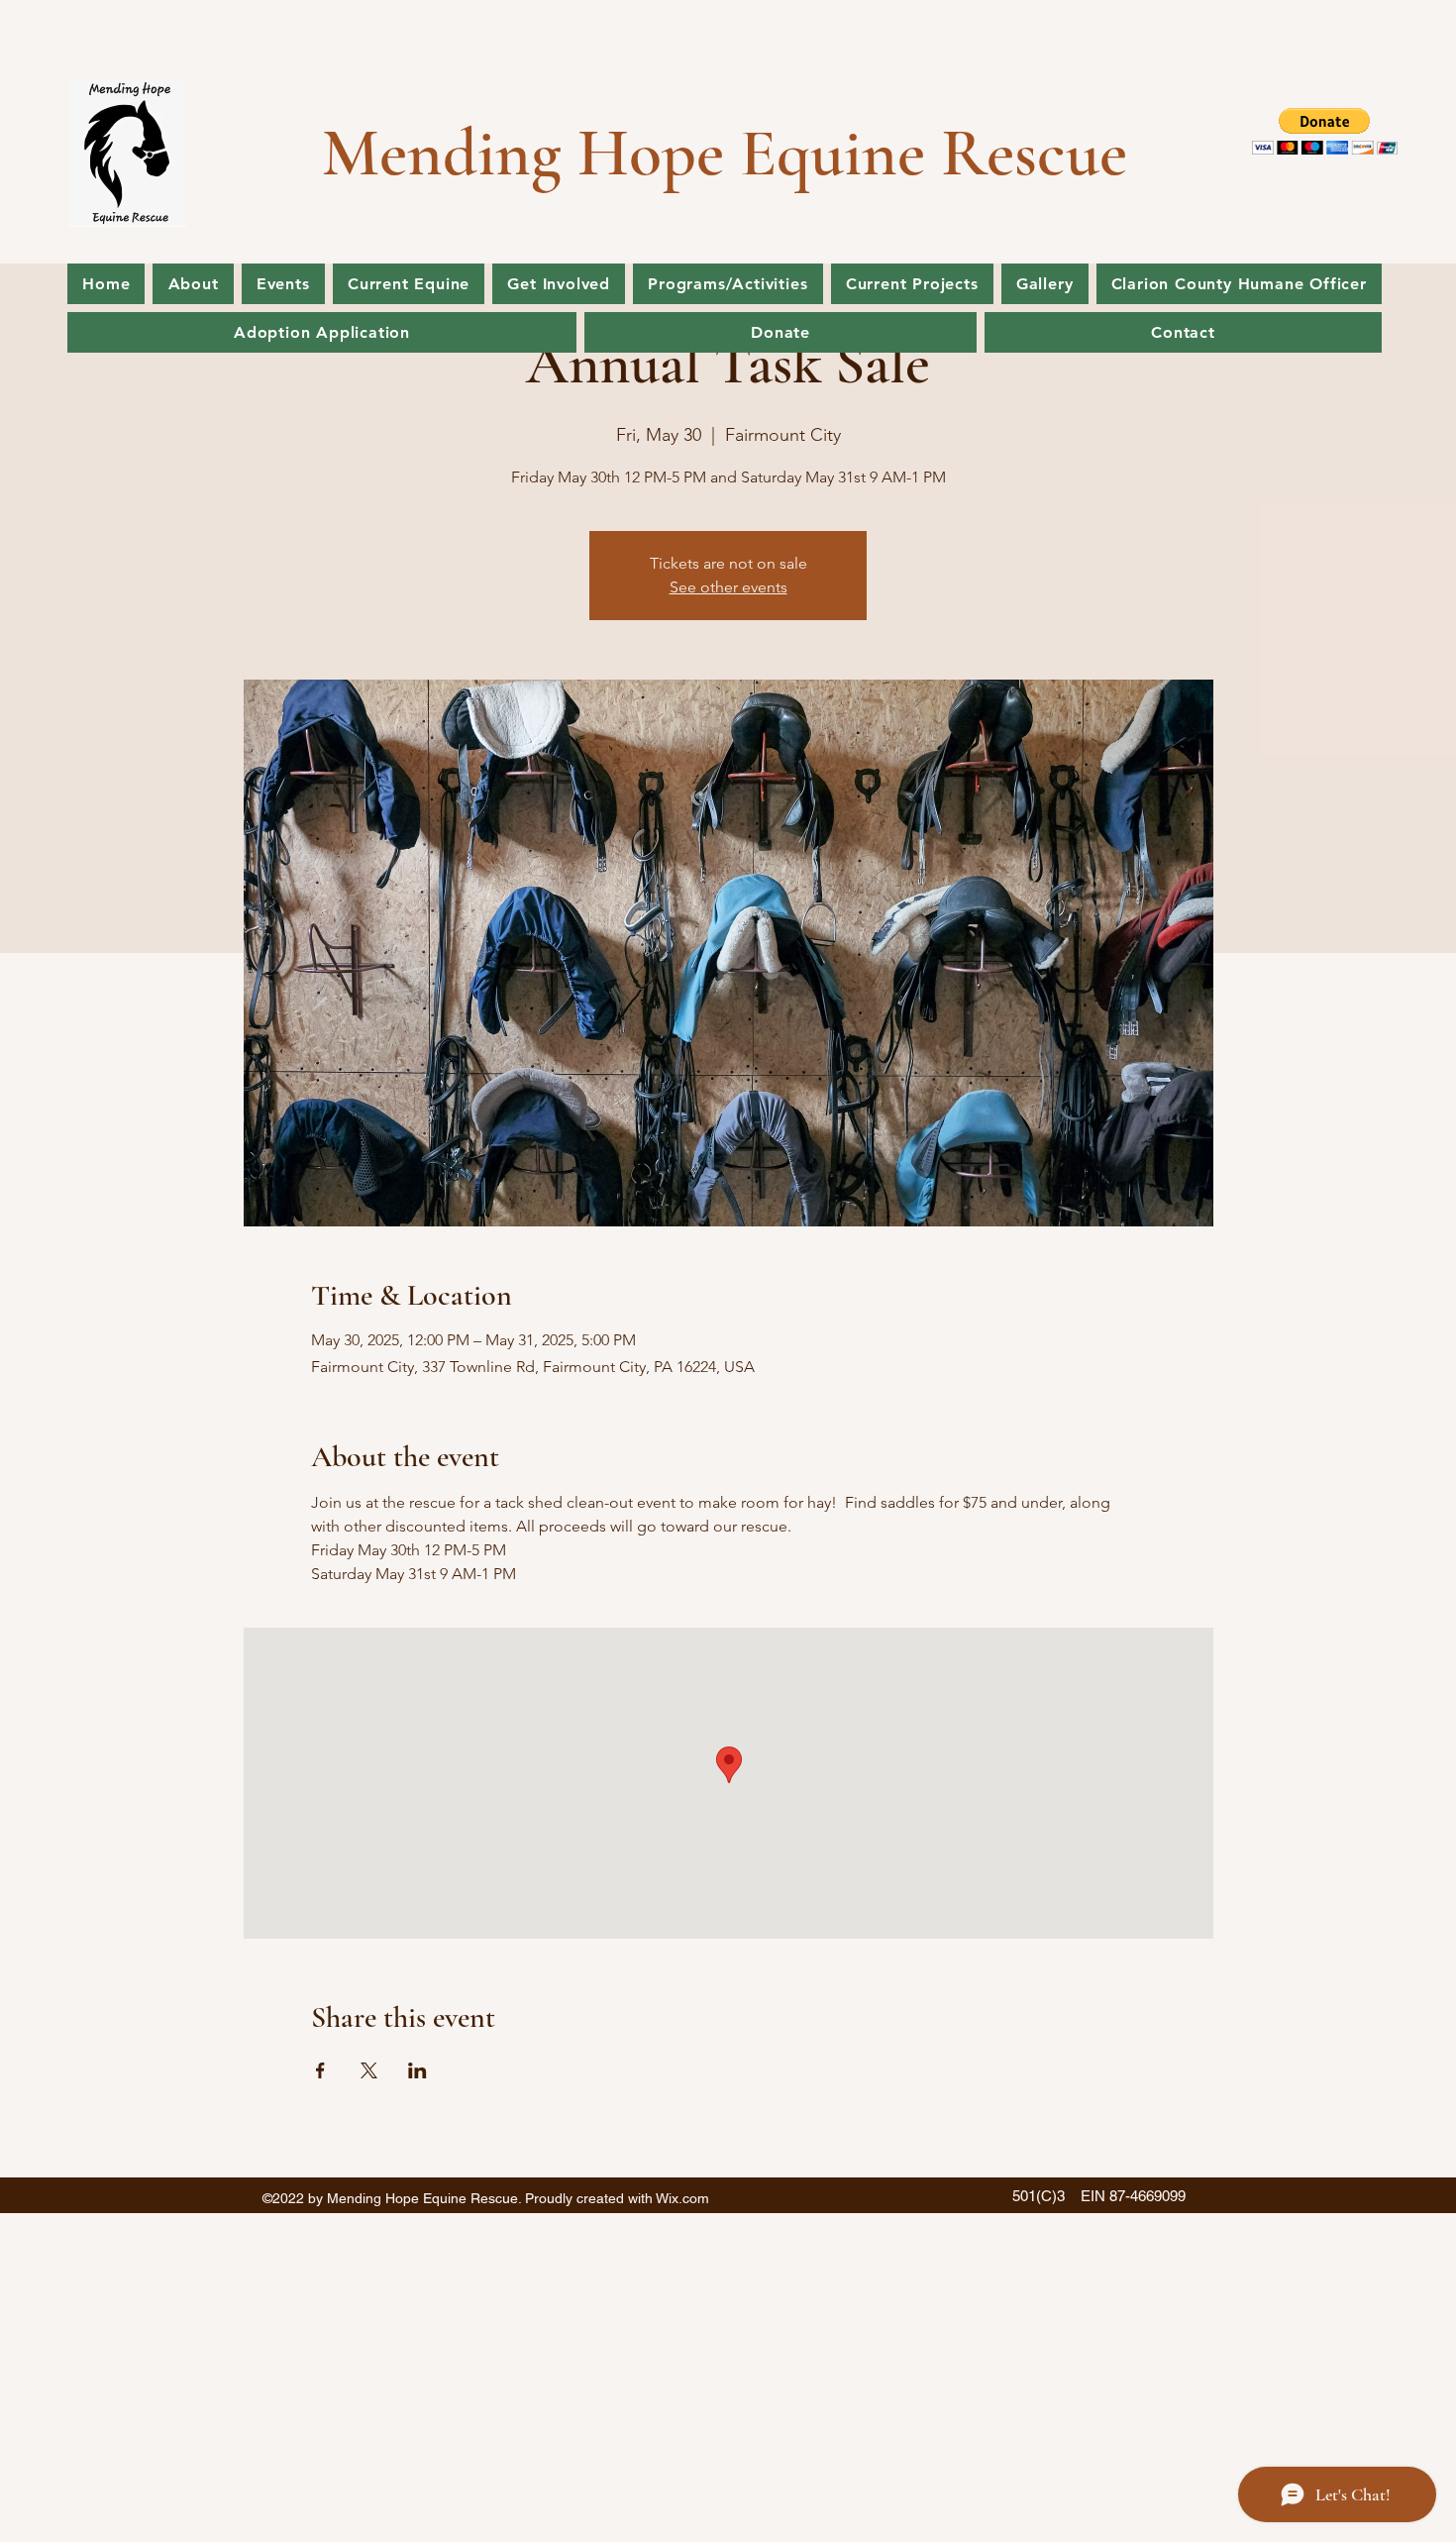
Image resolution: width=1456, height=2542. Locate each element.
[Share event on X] (369, 2070)
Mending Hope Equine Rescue (725, 153)
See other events (728, 587)
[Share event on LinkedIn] (417, 2070)
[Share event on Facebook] (320, 2070)
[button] (1325, 131)
